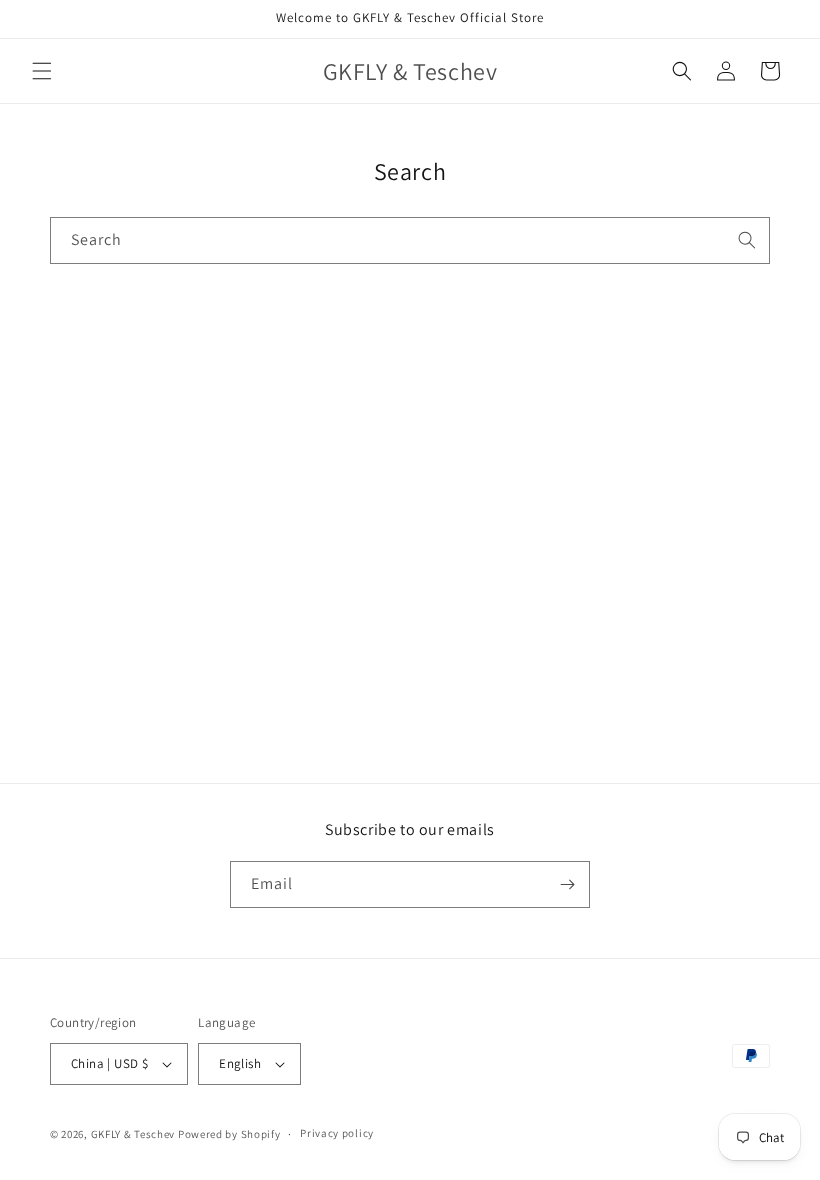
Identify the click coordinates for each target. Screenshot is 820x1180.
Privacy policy (337, 1133)
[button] (42, 71)
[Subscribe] (567, 884)
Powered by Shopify (229, 1134)
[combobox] (410, 240)
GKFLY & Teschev (133, 1134)
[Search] (747, 240)
